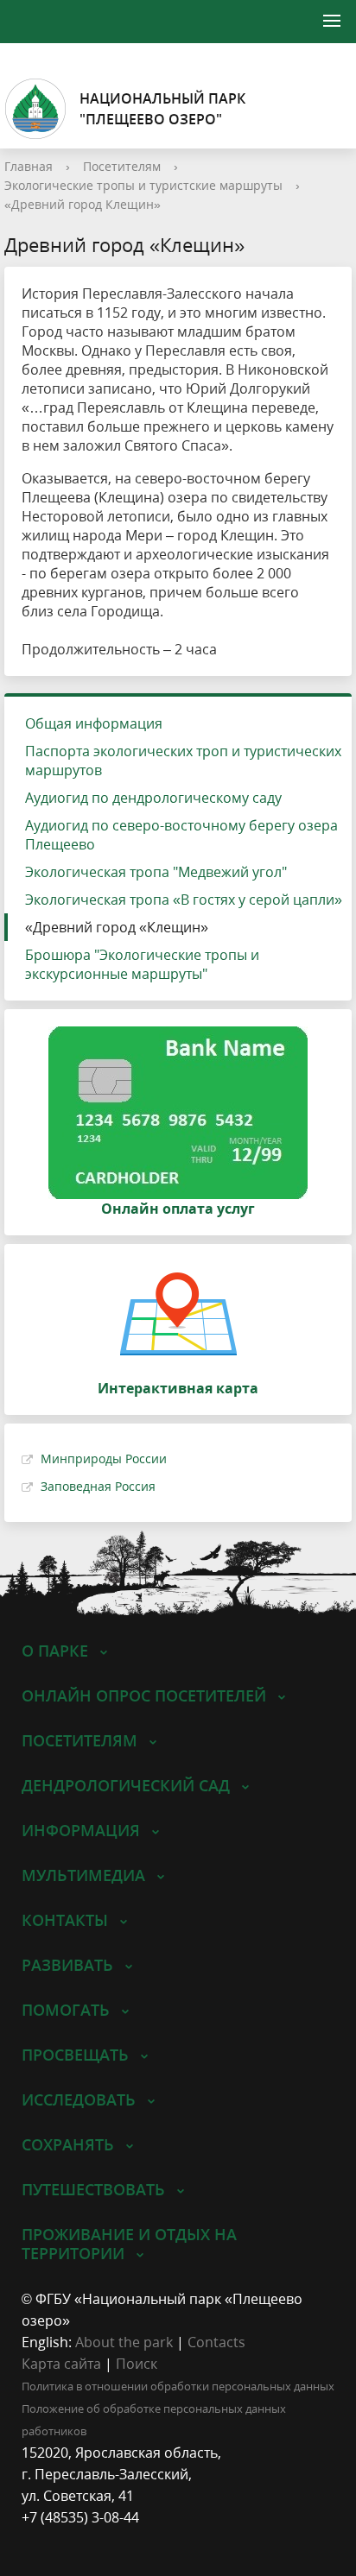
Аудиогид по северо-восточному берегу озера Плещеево (181, 835)
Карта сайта (61, 2364)
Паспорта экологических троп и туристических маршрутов (183, 761)
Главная (29, 166)
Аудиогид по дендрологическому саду (153, 798)
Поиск (137, 2364)
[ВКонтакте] (35, 2539)
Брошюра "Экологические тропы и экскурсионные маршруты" (142, 964)
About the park (124, 2342)
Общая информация (94, 723)
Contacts (216, 2342)
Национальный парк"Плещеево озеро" (162, 109)
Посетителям (122, 166)
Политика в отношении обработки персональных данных (178, 2386)
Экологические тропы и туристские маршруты (143, 185)
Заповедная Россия (98, 1486)
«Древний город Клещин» (83, 204)
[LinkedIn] (68, 2539)
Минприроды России (104, 1458)
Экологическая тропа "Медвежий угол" (156, 872)
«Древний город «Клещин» (117, 927)
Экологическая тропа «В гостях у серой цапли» (184, 900)
